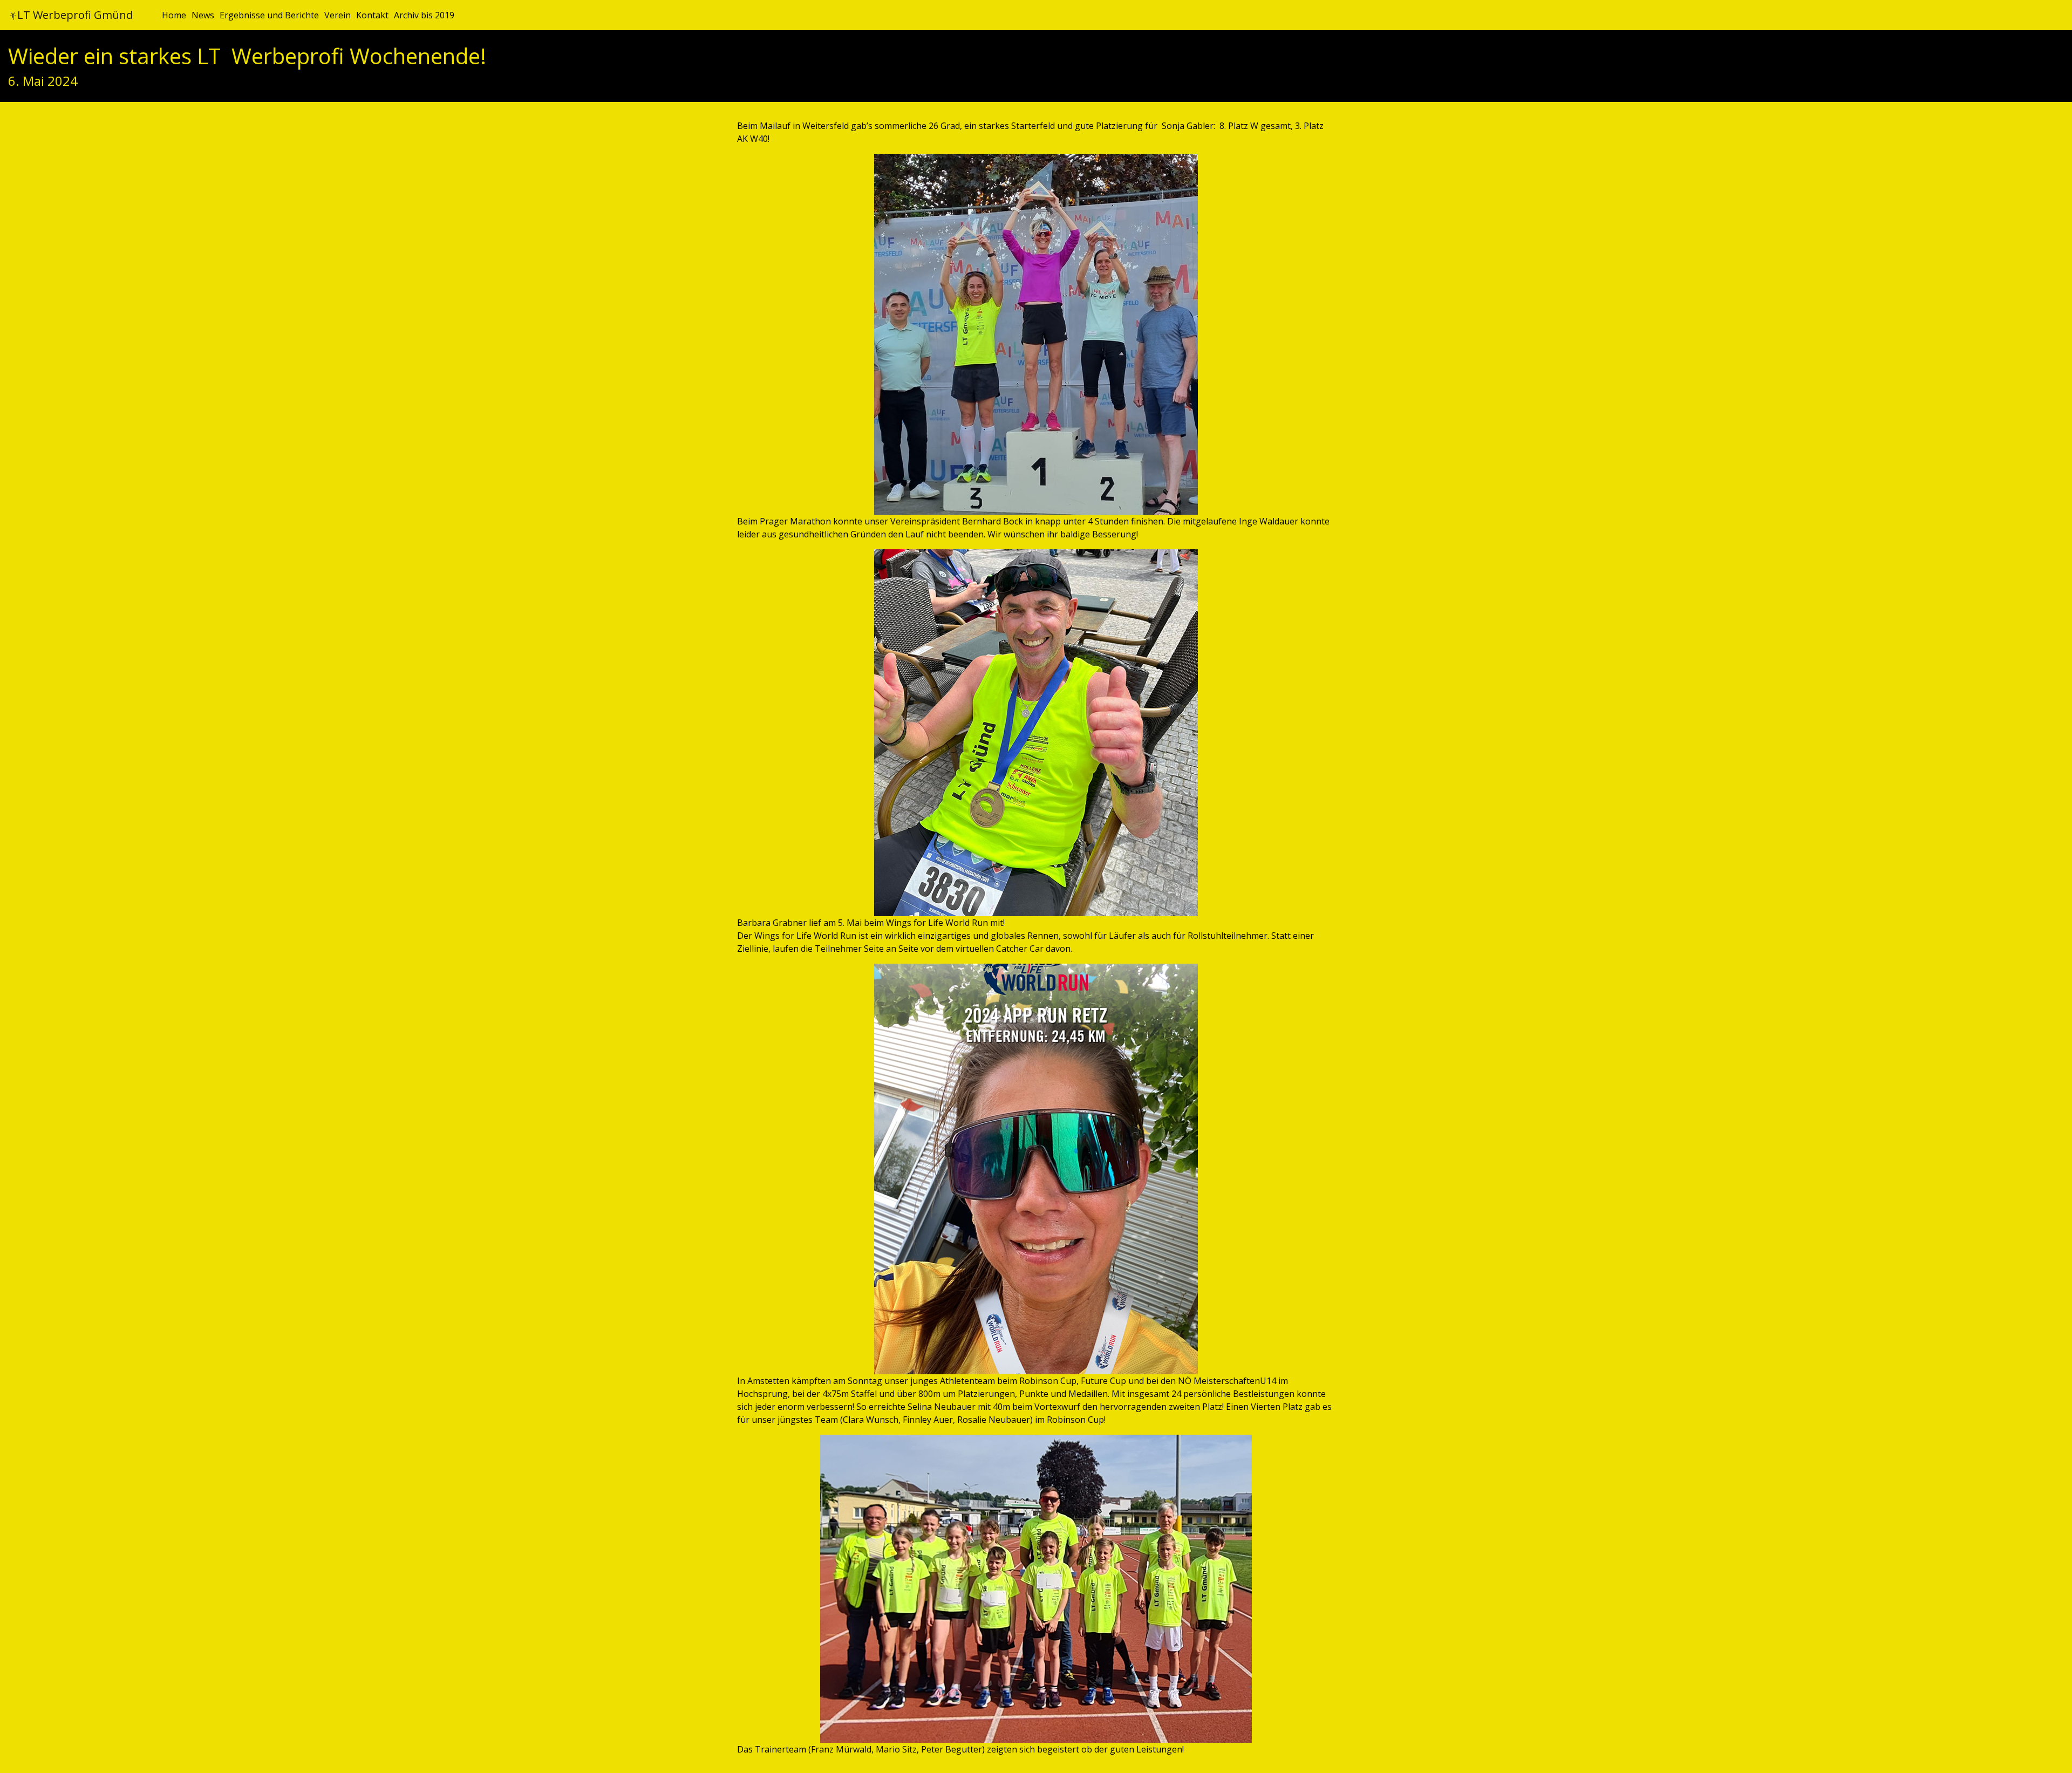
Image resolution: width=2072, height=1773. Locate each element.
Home (174, 15)
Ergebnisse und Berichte (269, 15)
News (203, 15)
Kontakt (372, 15)
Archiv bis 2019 (424, 15)
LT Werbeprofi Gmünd (75, 15)
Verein (338, 15)
